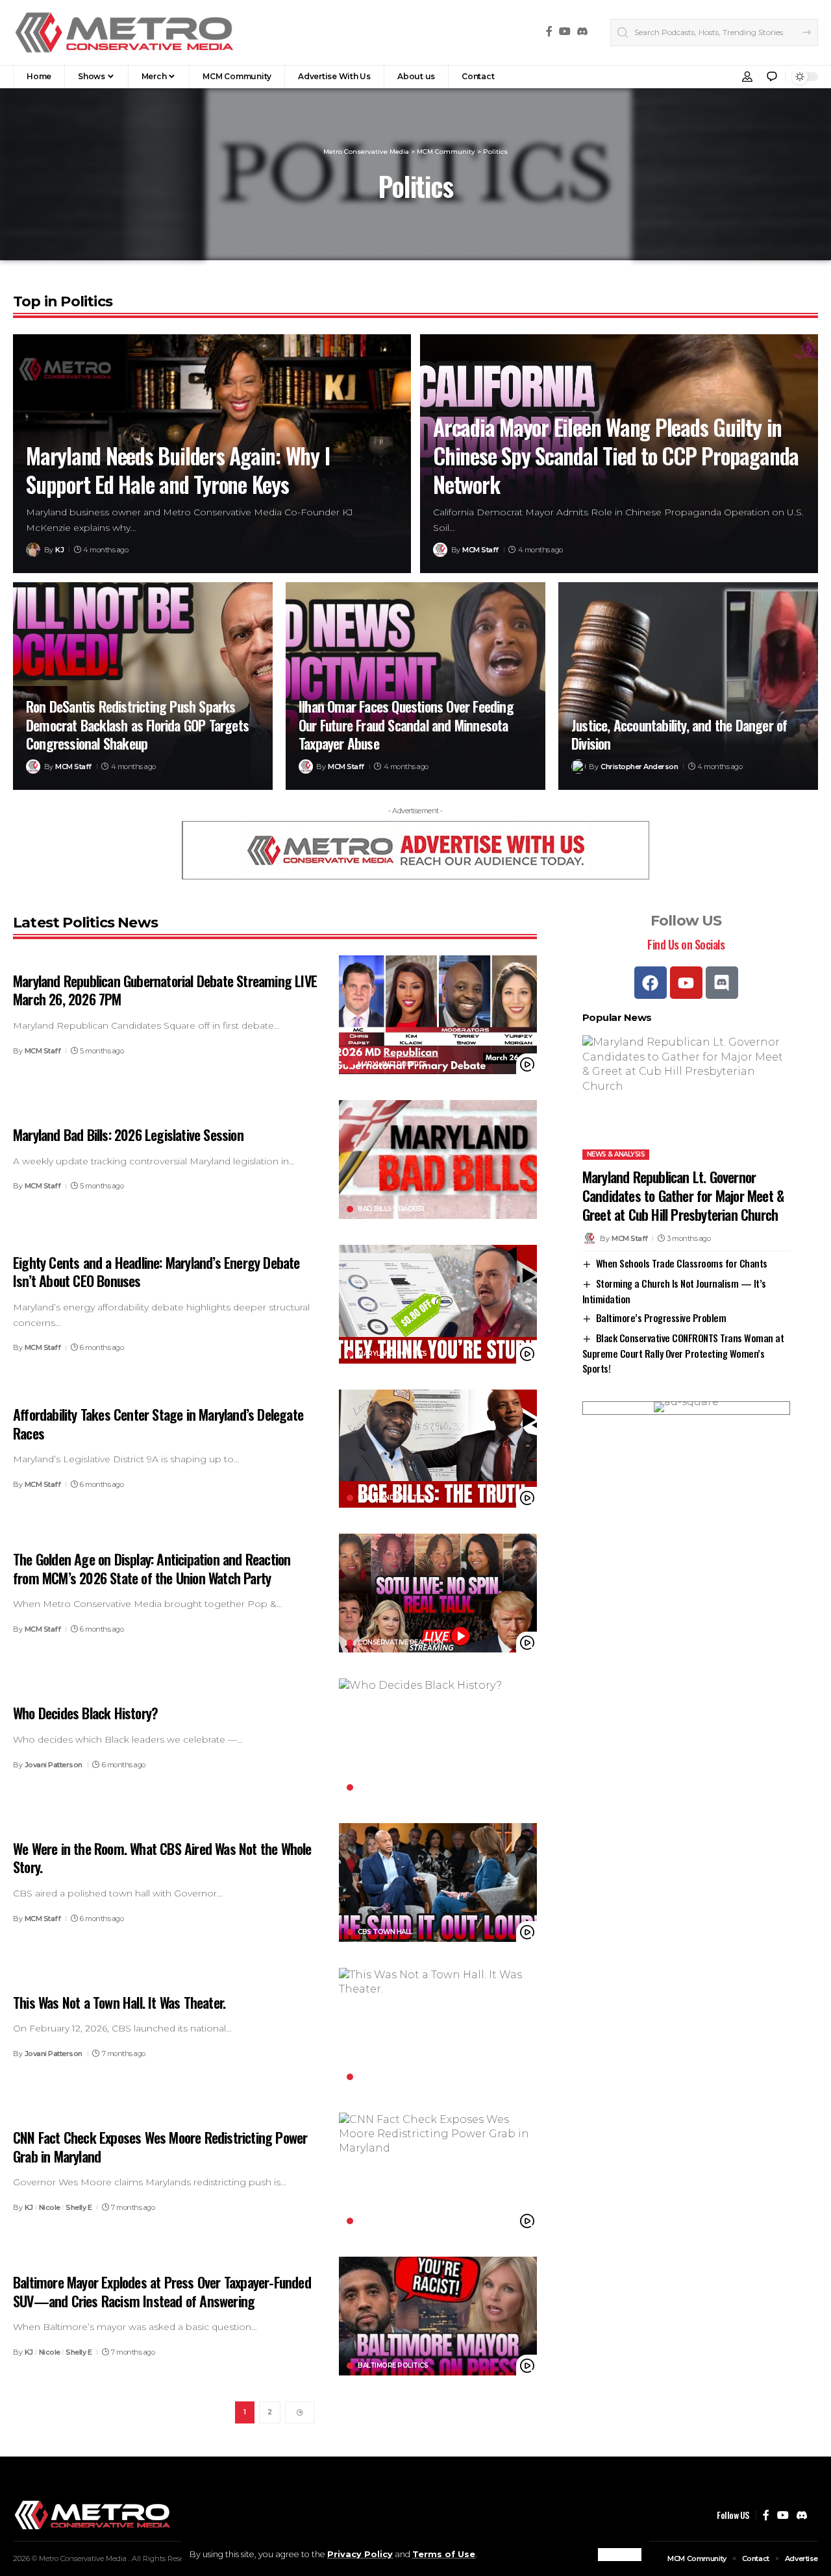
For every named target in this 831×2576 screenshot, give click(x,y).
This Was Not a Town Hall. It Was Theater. (119, 2002)
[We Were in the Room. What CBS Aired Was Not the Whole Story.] (438, 1883)
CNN (365, 2221)
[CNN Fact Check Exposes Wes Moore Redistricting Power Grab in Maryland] (438, 2172)
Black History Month (398, 1787)
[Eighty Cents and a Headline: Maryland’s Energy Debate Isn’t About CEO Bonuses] (438, 1304)
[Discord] (582, 31)
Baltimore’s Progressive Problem (661, 1318)
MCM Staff (480, 550)
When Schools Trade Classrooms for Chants (682, 1262)
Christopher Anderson (639, 767)
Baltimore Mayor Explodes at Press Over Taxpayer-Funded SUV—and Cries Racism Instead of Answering (162, 2291)
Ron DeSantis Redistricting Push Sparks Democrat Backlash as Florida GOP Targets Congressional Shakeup (137, 725)
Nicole (50, 2207)
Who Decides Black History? (85, 1713)
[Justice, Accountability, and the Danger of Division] (688, 686)
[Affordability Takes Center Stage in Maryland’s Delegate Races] (438, 1449)
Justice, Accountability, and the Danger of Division (679, 734)
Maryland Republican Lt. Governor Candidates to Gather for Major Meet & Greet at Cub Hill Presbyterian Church (683, 1195)
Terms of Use (444, 2554)
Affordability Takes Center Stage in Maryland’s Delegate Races (158, 1424)
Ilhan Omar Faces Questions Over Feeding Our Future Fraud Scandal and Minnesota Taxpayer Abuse (406, 725)
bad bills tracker (391, 1209)
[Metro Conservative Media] (124, 32)
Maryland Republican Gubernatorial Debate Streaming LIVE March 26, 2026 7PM (165, 990)
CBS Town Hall (385, 1932)
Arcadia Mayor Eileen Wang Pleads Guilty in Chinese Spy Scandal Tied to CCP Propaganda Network (616, 455)
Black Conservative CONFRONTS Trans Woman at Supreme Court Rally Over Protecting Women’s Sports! (683, 1353)
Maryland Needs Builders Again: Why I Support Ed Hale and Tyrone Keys (178, 470)
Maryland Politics (392, 1064)
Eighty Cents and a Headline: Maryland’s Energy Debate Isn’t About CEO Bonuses (156, 1272)
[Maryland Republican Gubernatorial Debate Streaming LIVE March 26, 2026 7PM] (438, 1015)
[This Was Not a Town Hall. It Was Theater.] (438, 2027)
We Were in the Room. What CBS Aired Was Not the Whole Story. (162, 1858)
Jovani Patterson (54, 1765)
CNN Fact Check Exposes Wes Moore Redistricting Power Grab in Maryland (160, 2147)
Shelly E (79, 2207)
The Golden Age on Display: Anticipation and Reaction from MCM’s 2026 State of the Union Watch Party (152, 1568)
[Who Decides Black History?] (438, 1738)
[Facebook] (549, 31)
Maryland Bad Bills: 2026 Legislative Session (128, 1135)
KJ (59, 550)
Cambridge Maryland (397, 2077)
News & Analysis (616, 1154)
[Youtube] (686, 983)
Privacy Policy (360, 2554)
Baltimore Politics (393, 2366)
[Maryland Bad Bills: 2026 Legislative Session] (438, 1159)
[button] (620, 2555)
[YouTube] (565, 31)
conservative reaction (401, 1643)
